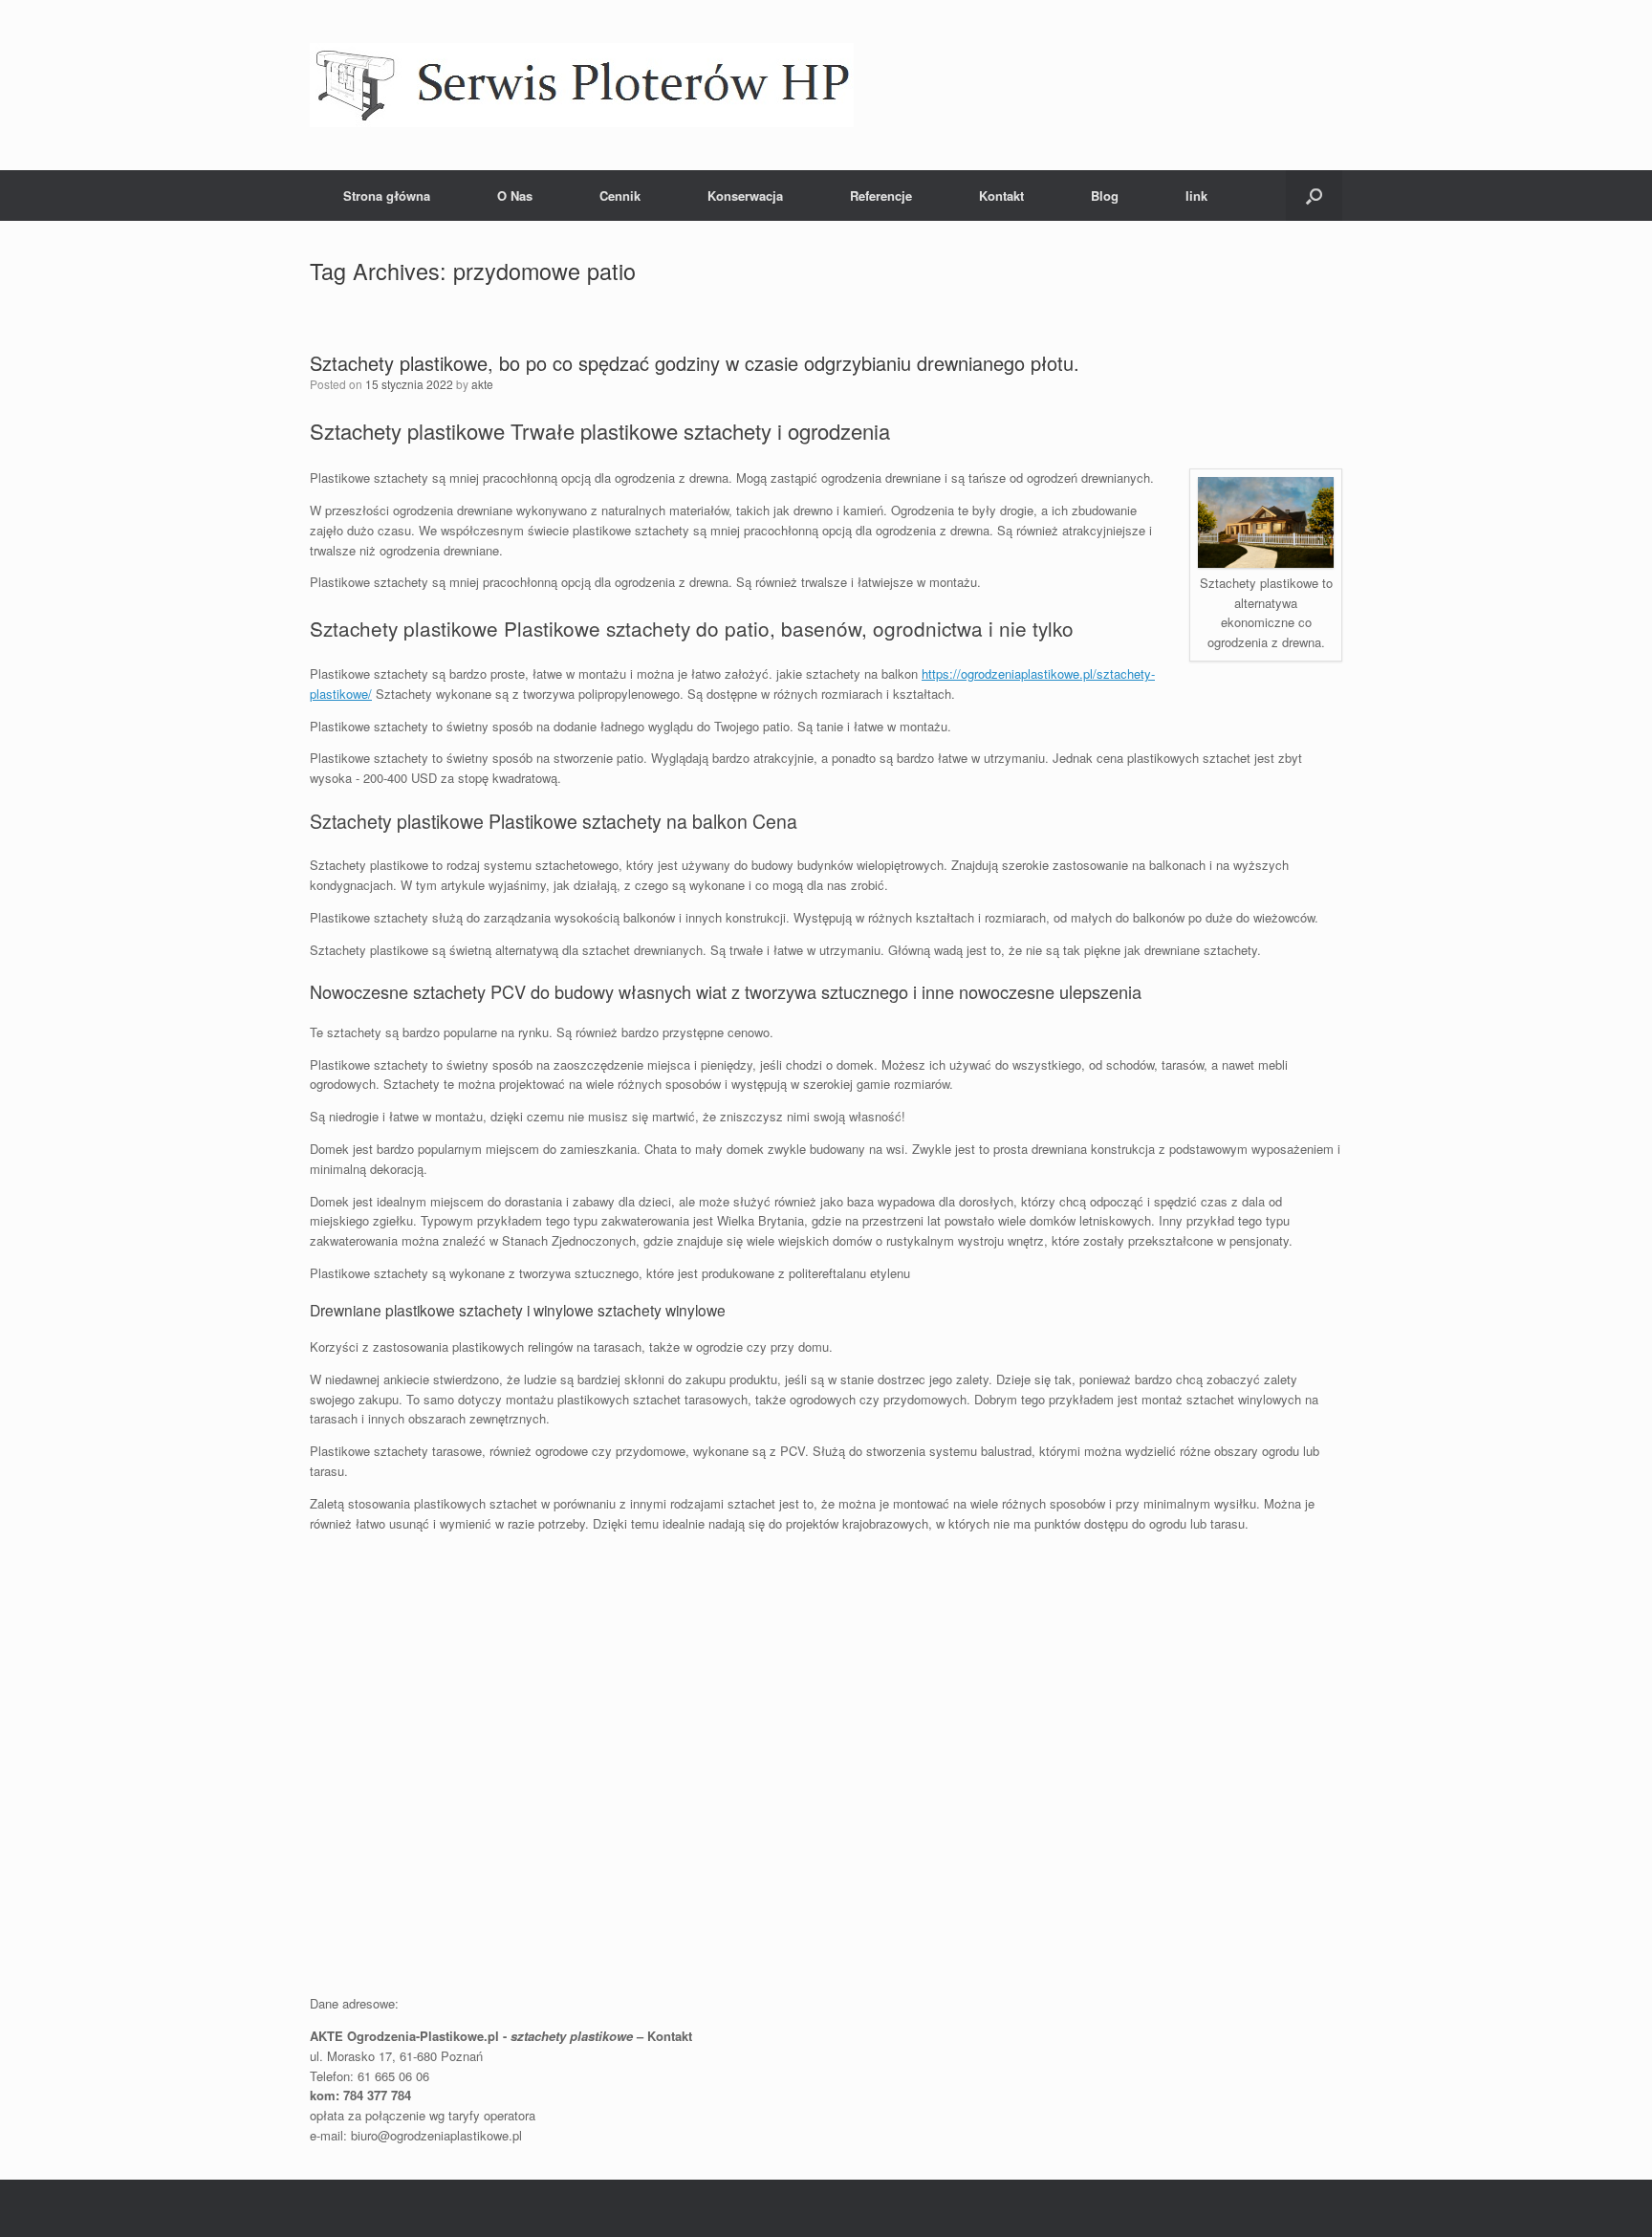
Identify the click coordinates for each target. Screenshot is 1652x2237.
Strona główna (387, 195)
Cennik (620, 195)
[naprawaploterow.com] (582, 85)
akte (482, 384)
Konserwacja (745, 195)
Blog (1105, 195)
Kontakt (1001, 195)
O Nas (515, 195)
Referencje (881, 195)
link (1196, 195)
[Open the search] (1314, 195)
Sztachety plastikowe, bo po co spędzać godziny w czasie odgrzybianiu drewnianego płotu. (695, 363)
